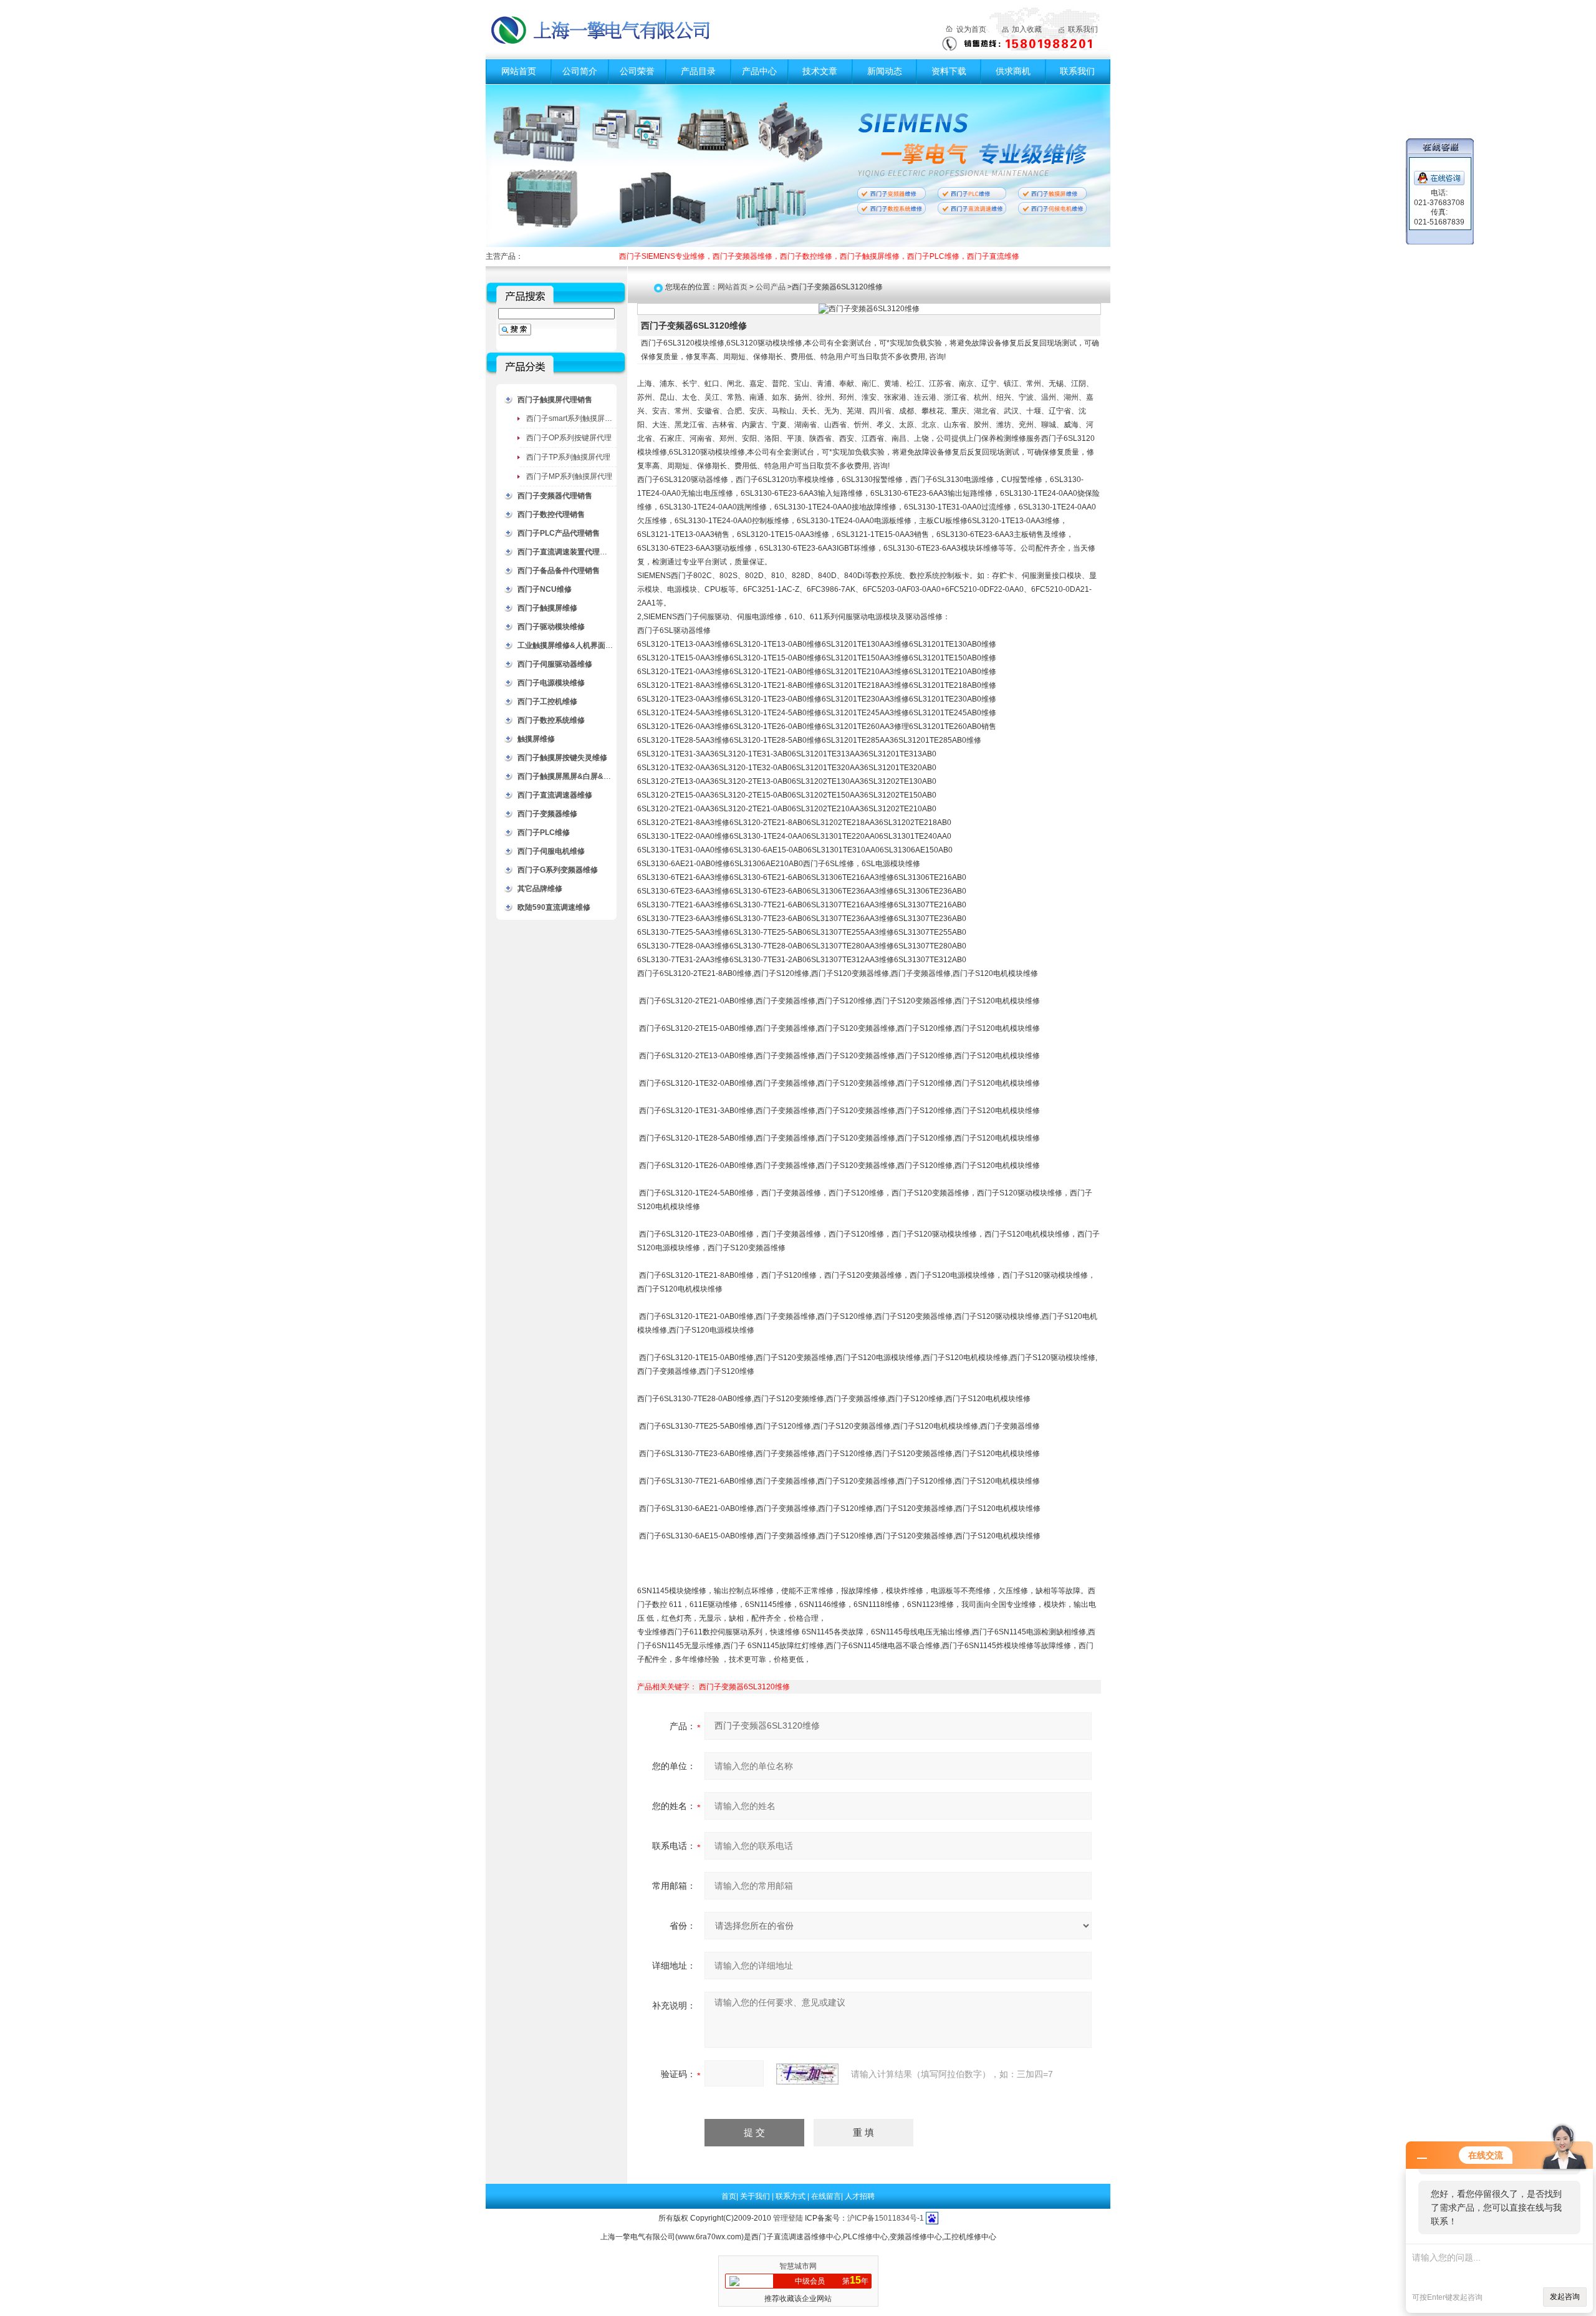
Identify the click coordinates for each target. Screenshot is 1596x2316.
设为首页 (971, 29)
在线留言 (826, 2196)
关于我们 (756, 2196)
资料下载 (949, 71)
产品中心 (759, 71)
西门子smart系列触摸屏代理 (573, 418)
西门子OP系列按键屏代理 (569, 438)
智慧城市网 (798, 2266)
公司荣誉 (637, 71)
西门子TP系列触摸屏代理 (568, 457)
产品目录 (698, 71)
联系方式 (791, 2196)
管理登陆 (788, 2218)
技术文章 (820, 71)
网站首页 (519, 71)
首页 (729, 2196)
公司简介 (580, 71)
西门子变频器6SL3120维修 (744, 1687)
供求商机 (1013, 71)
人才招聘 (860, 2196)
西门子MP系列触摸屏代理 (569, 476)
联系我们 (1083, 29)
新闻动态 (885, 71)
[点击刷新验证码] (807, 2074)
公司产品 (771, 287)
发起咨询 (1565, 2297)
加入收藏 (1027, 29)
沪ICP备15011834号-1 (886, 2218)
